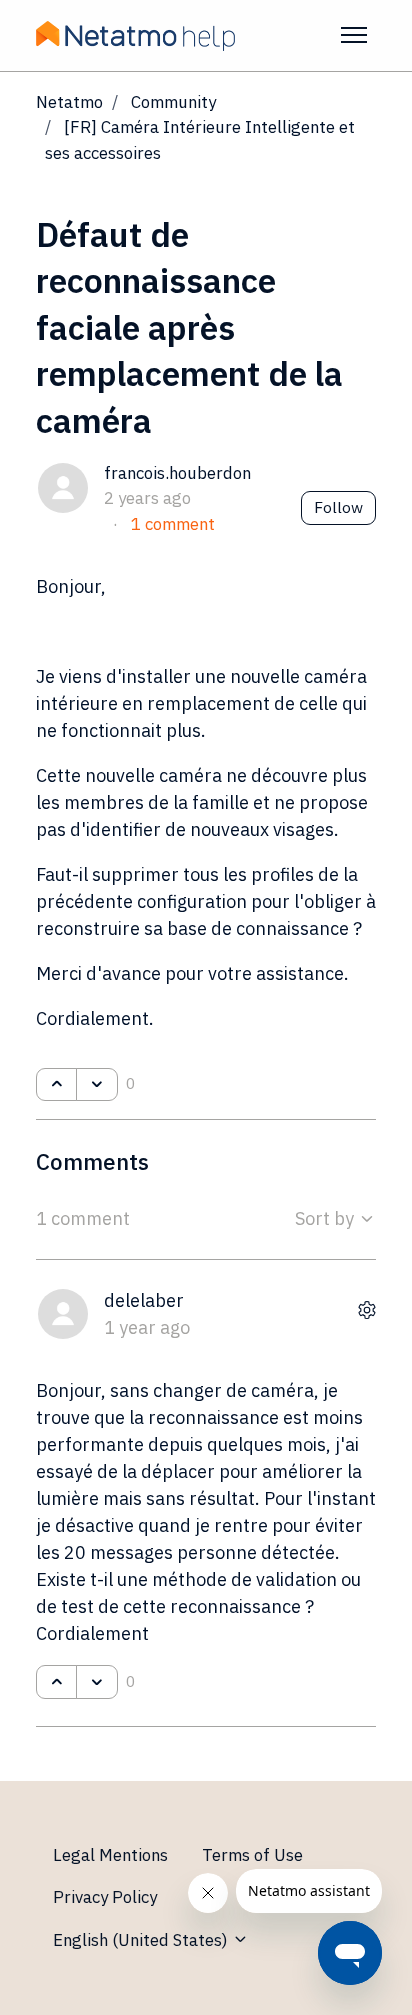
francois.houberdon (177, 473)
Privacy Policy (105, 1897)
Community (173, 102)
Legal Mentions (110, 1855)
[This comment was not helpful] (96, 1682)
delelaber (144, 1300)
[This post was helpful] (56, 1085)
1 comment (173, 524)
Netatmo (69, 102)
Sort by (326, 1218)
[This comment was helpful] (56, 1682)
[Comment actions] (367, 1309)
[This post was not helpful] (96, 1085)
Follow (338, 507)
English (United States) (142, 1940)
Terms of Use (252, 1855)
